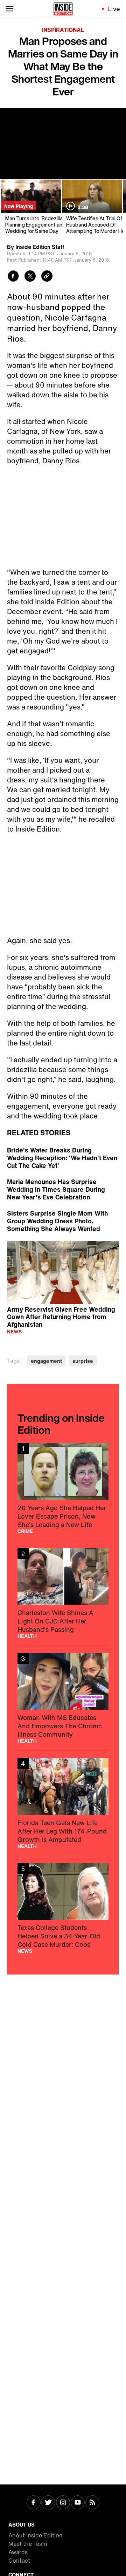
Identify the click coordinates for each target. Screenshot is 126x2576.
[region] (63, 1272)
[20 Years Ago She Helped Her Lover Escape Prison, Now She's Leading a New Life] (63, 1488)
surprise (83, 1361)
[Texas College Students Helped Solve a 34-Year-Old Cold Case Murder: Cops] (63, 1908)
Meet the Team (28, 2544)
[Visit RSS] (92, 2503)
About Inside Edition (36, 2535)
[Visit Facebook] (34, 2503)
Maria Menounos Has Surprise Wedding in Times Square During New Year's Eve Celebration (56, 1189)
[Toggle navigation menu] (9, 9)
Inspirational (63, 30)
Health (27, 1636)
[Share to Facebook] (13, 277)
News (14, 1331)
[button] (63, 1271)
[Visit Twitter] (48, 2503)
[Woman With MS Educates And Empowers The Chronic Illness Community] (63, 1698)
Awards (18, 2552)
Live (114, 9)
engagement (46, 1361)
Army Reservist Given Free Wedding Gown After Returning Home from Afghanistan (61, 1317)
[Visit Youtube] (78, 2503)
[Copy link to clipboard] (47, 277)
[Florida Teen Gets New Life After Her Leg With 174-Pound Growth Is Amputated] (63, 1803)
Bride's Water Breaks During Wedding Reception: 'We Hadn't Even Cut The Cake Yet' (62, 1158)
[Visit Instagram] (63, 2503)
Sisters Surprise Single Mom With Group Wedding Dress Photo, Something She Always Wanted (57, 1221)
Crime (25, 1531)
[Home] (63, 9)
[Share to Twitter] (30, 277)
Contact (19, 2561)
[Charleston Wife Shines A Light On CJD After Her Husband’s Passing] (63, 1593)
